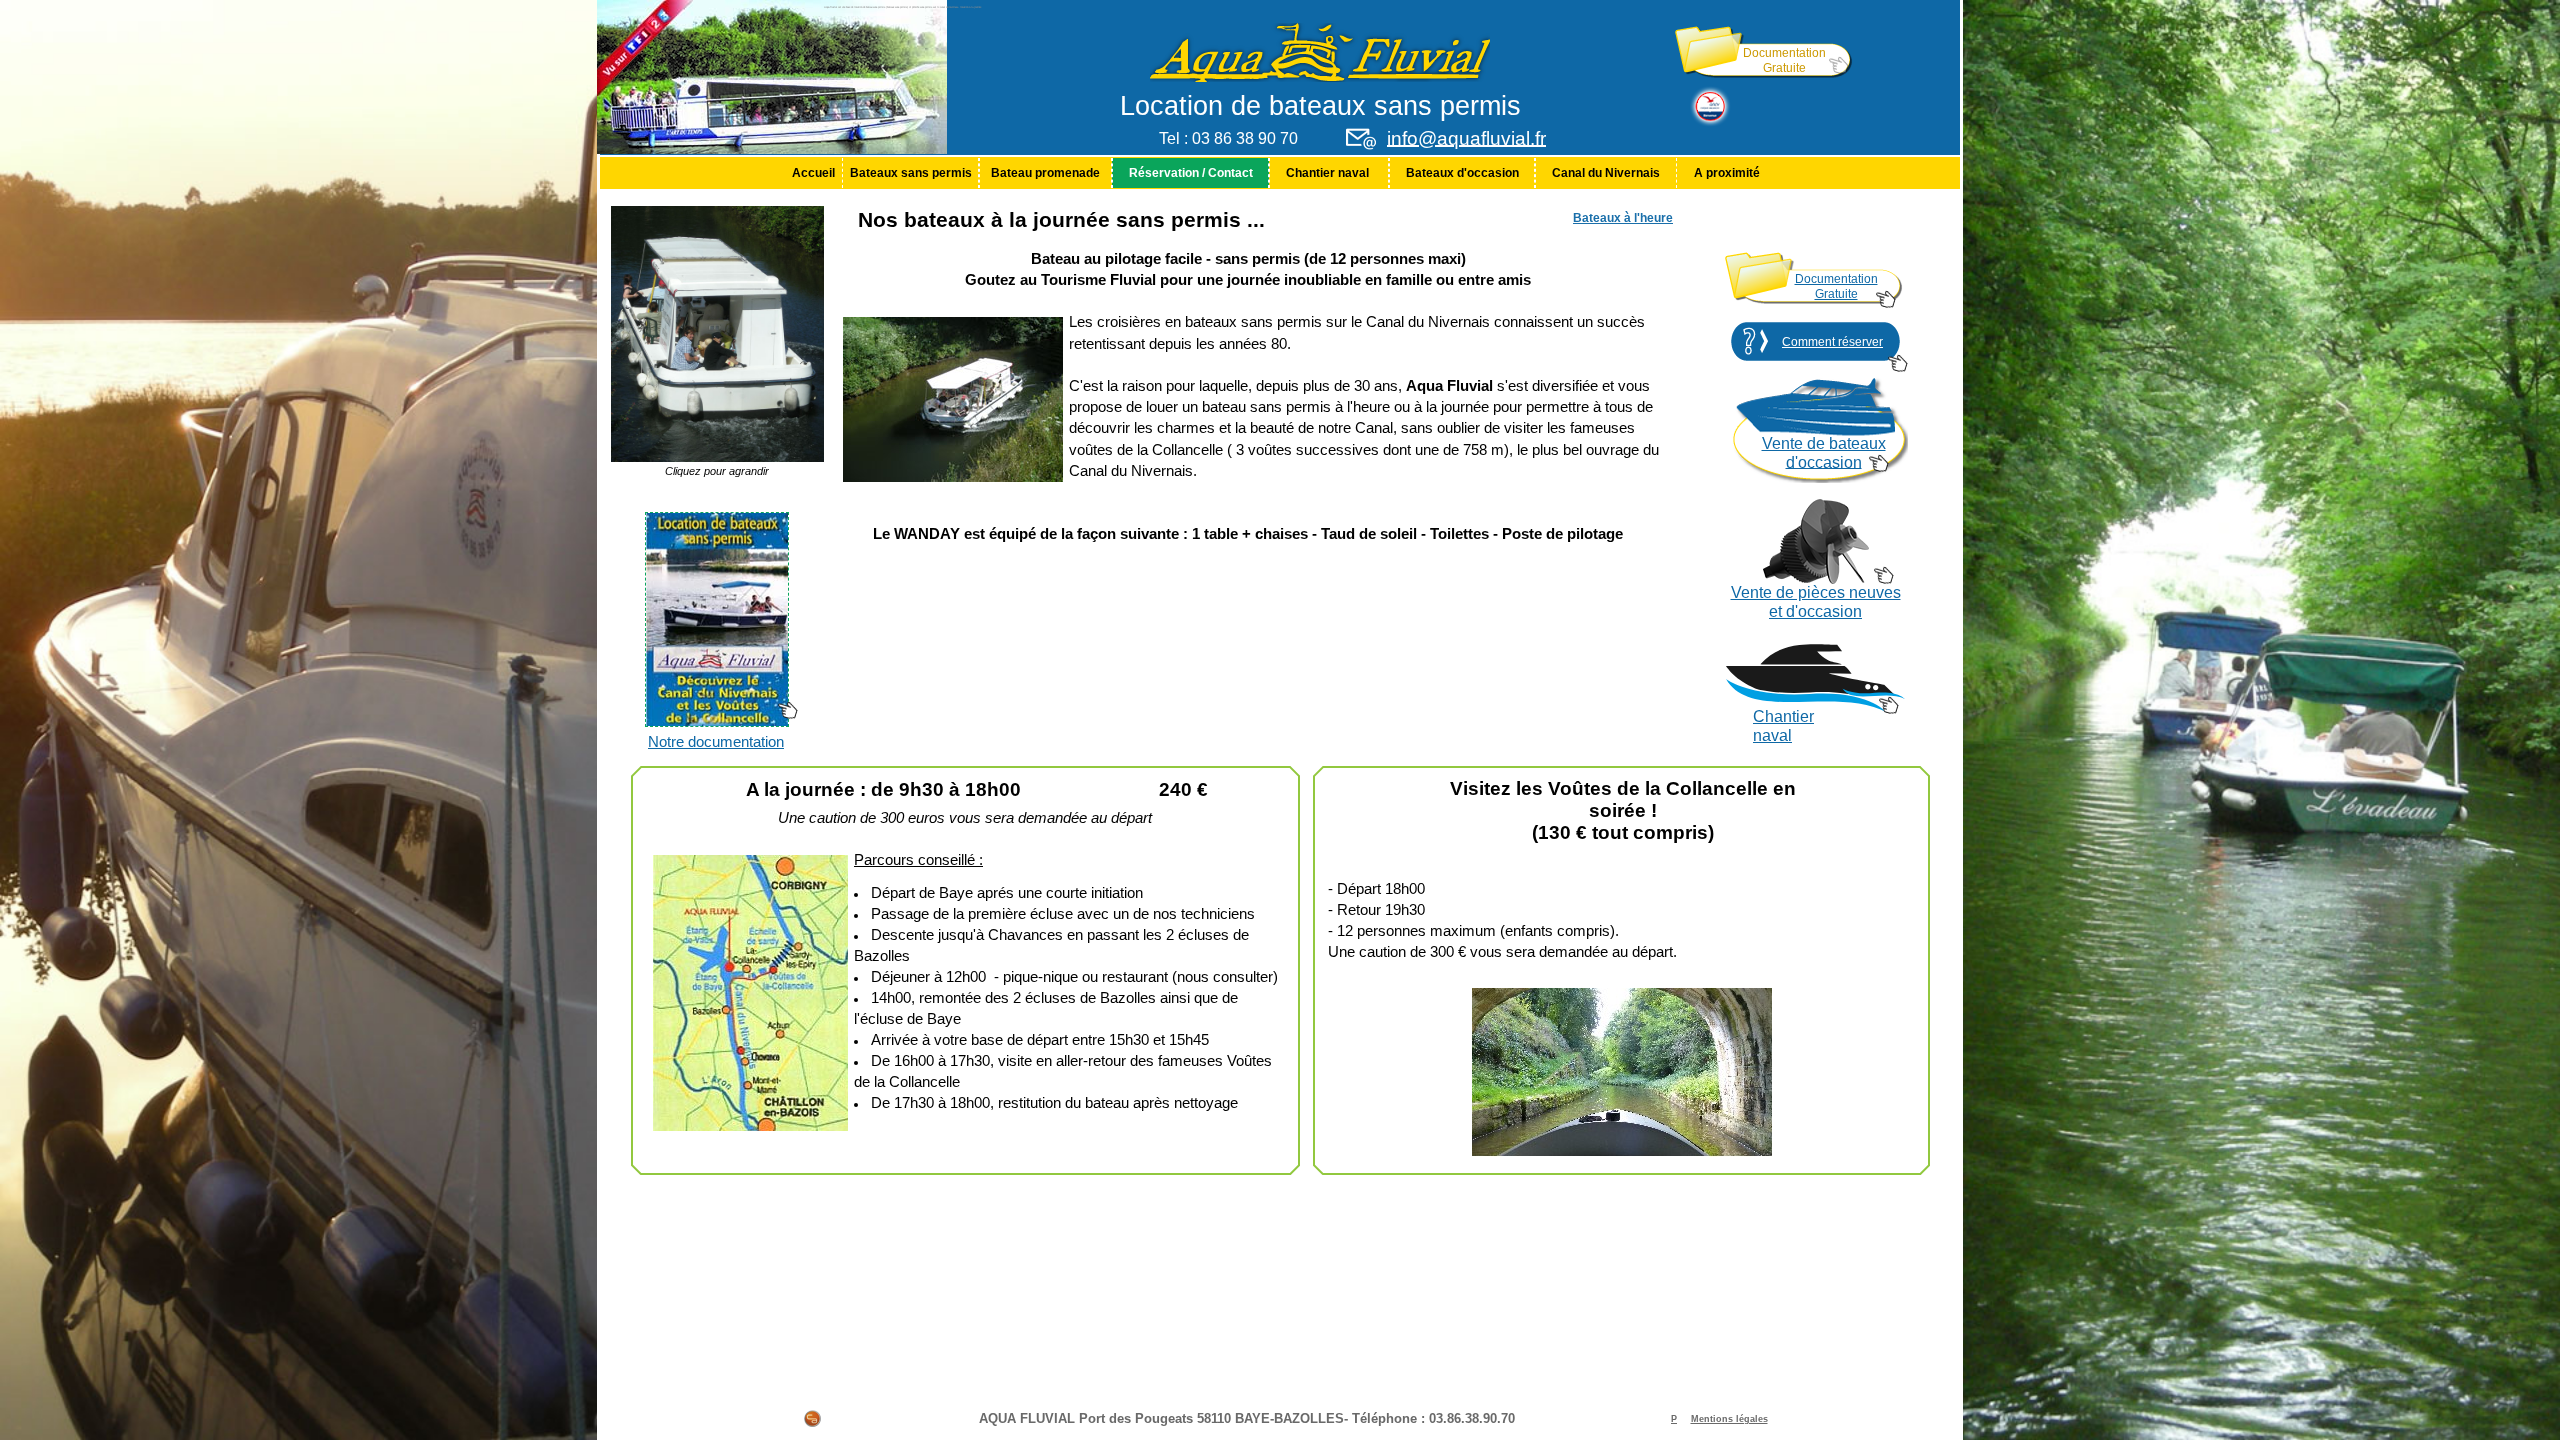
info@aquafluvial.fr (1466, 138)
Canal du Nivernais (1606, 173)
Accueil (813, 173)
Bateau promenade (1045, 173)
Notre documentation (716, 742)
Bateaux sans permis (911, 173)
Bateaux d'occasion (1462, 173)
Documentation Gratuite (1784, 60)
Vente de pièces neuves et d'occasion (1816, 602)
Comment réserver (1832, 342)
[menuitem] (813, 173)
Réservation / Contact (1191, 173)
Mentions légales (1729, 1419)
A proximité (1727, 173)
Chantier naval (1329, 173)
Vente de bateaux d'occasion (1824, 453)
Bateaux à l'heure (1623, 218)
